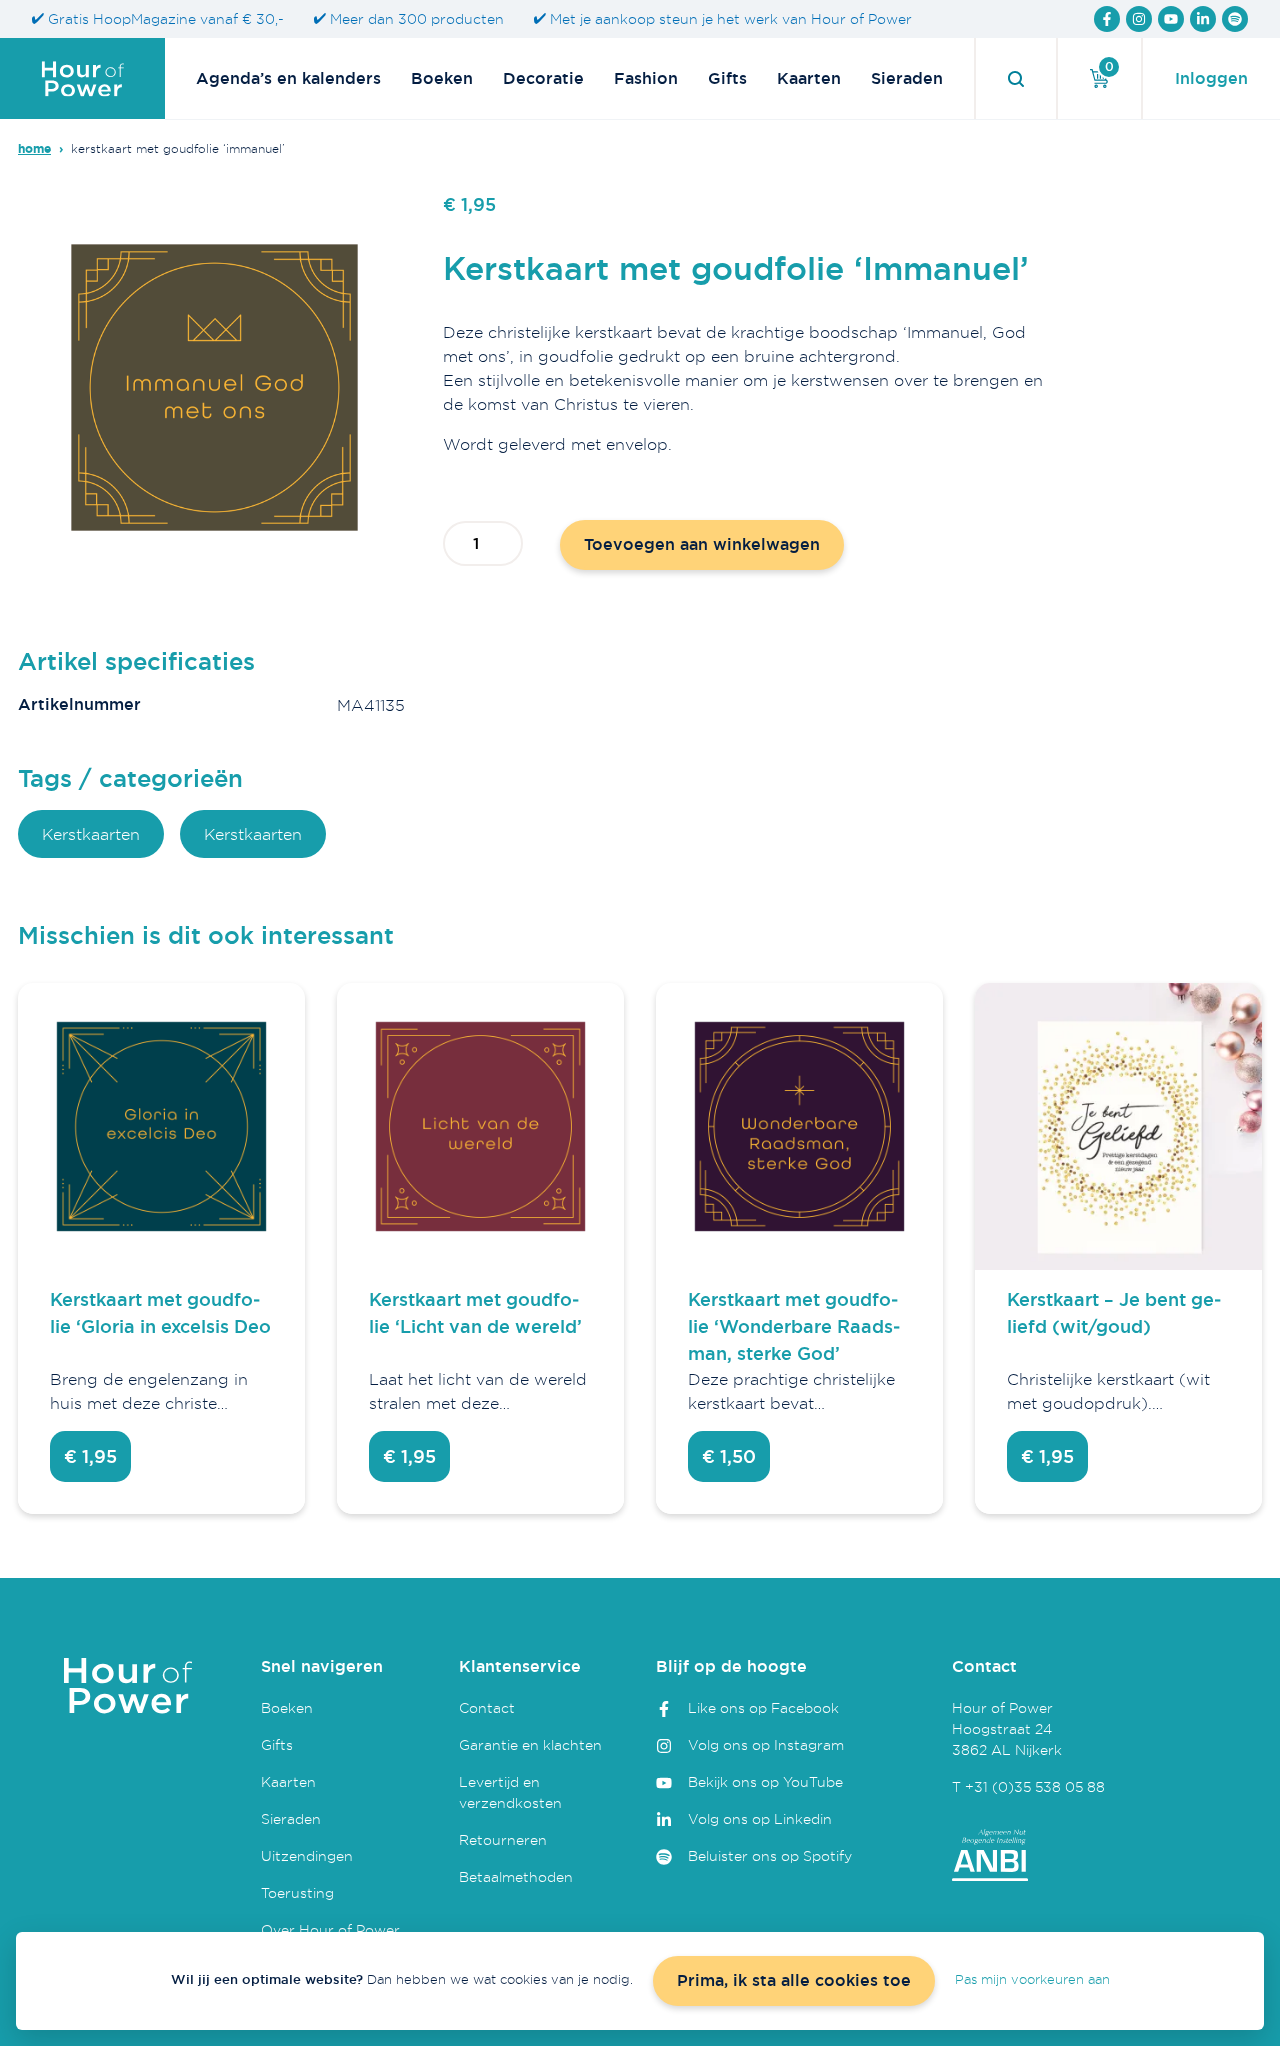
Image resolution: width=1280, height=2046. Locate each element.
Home (34, 149)
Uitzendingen (307, 1855)
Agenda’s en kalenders (288, 78)
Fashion (646, 78)
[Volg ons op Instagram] (1139, 19)
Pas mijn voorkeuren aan (1032, 1979)
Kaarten (809, 78)
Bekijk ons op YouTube (765, 1781)
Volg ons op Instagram (766, 1744)
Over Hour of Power (330, 1929)
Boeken (442, 78)
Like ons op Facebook (763, 1707)
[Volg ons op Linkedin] (1203, 19)
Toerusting (297, 1892)
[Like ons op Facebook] (1107, 19)
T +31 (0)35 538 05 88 (1028, 1786)
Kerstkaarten (91, 834)
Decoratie (543, 78)
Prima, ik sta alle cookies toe (794, 1980)
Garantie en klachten (530, 1744)
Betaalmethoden (516, 1876)
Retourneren (503, 1839)
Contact (487, 1707)
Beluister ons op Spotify (770, 1855)
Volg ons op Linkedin (760, 1818)
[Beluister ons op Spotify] (1235, 19)
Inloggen (1211, 78)
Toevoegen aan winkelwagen (702, 544)
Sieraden (907, 78)
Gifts (727, 78)
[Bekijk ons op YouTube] (1171, 19)
